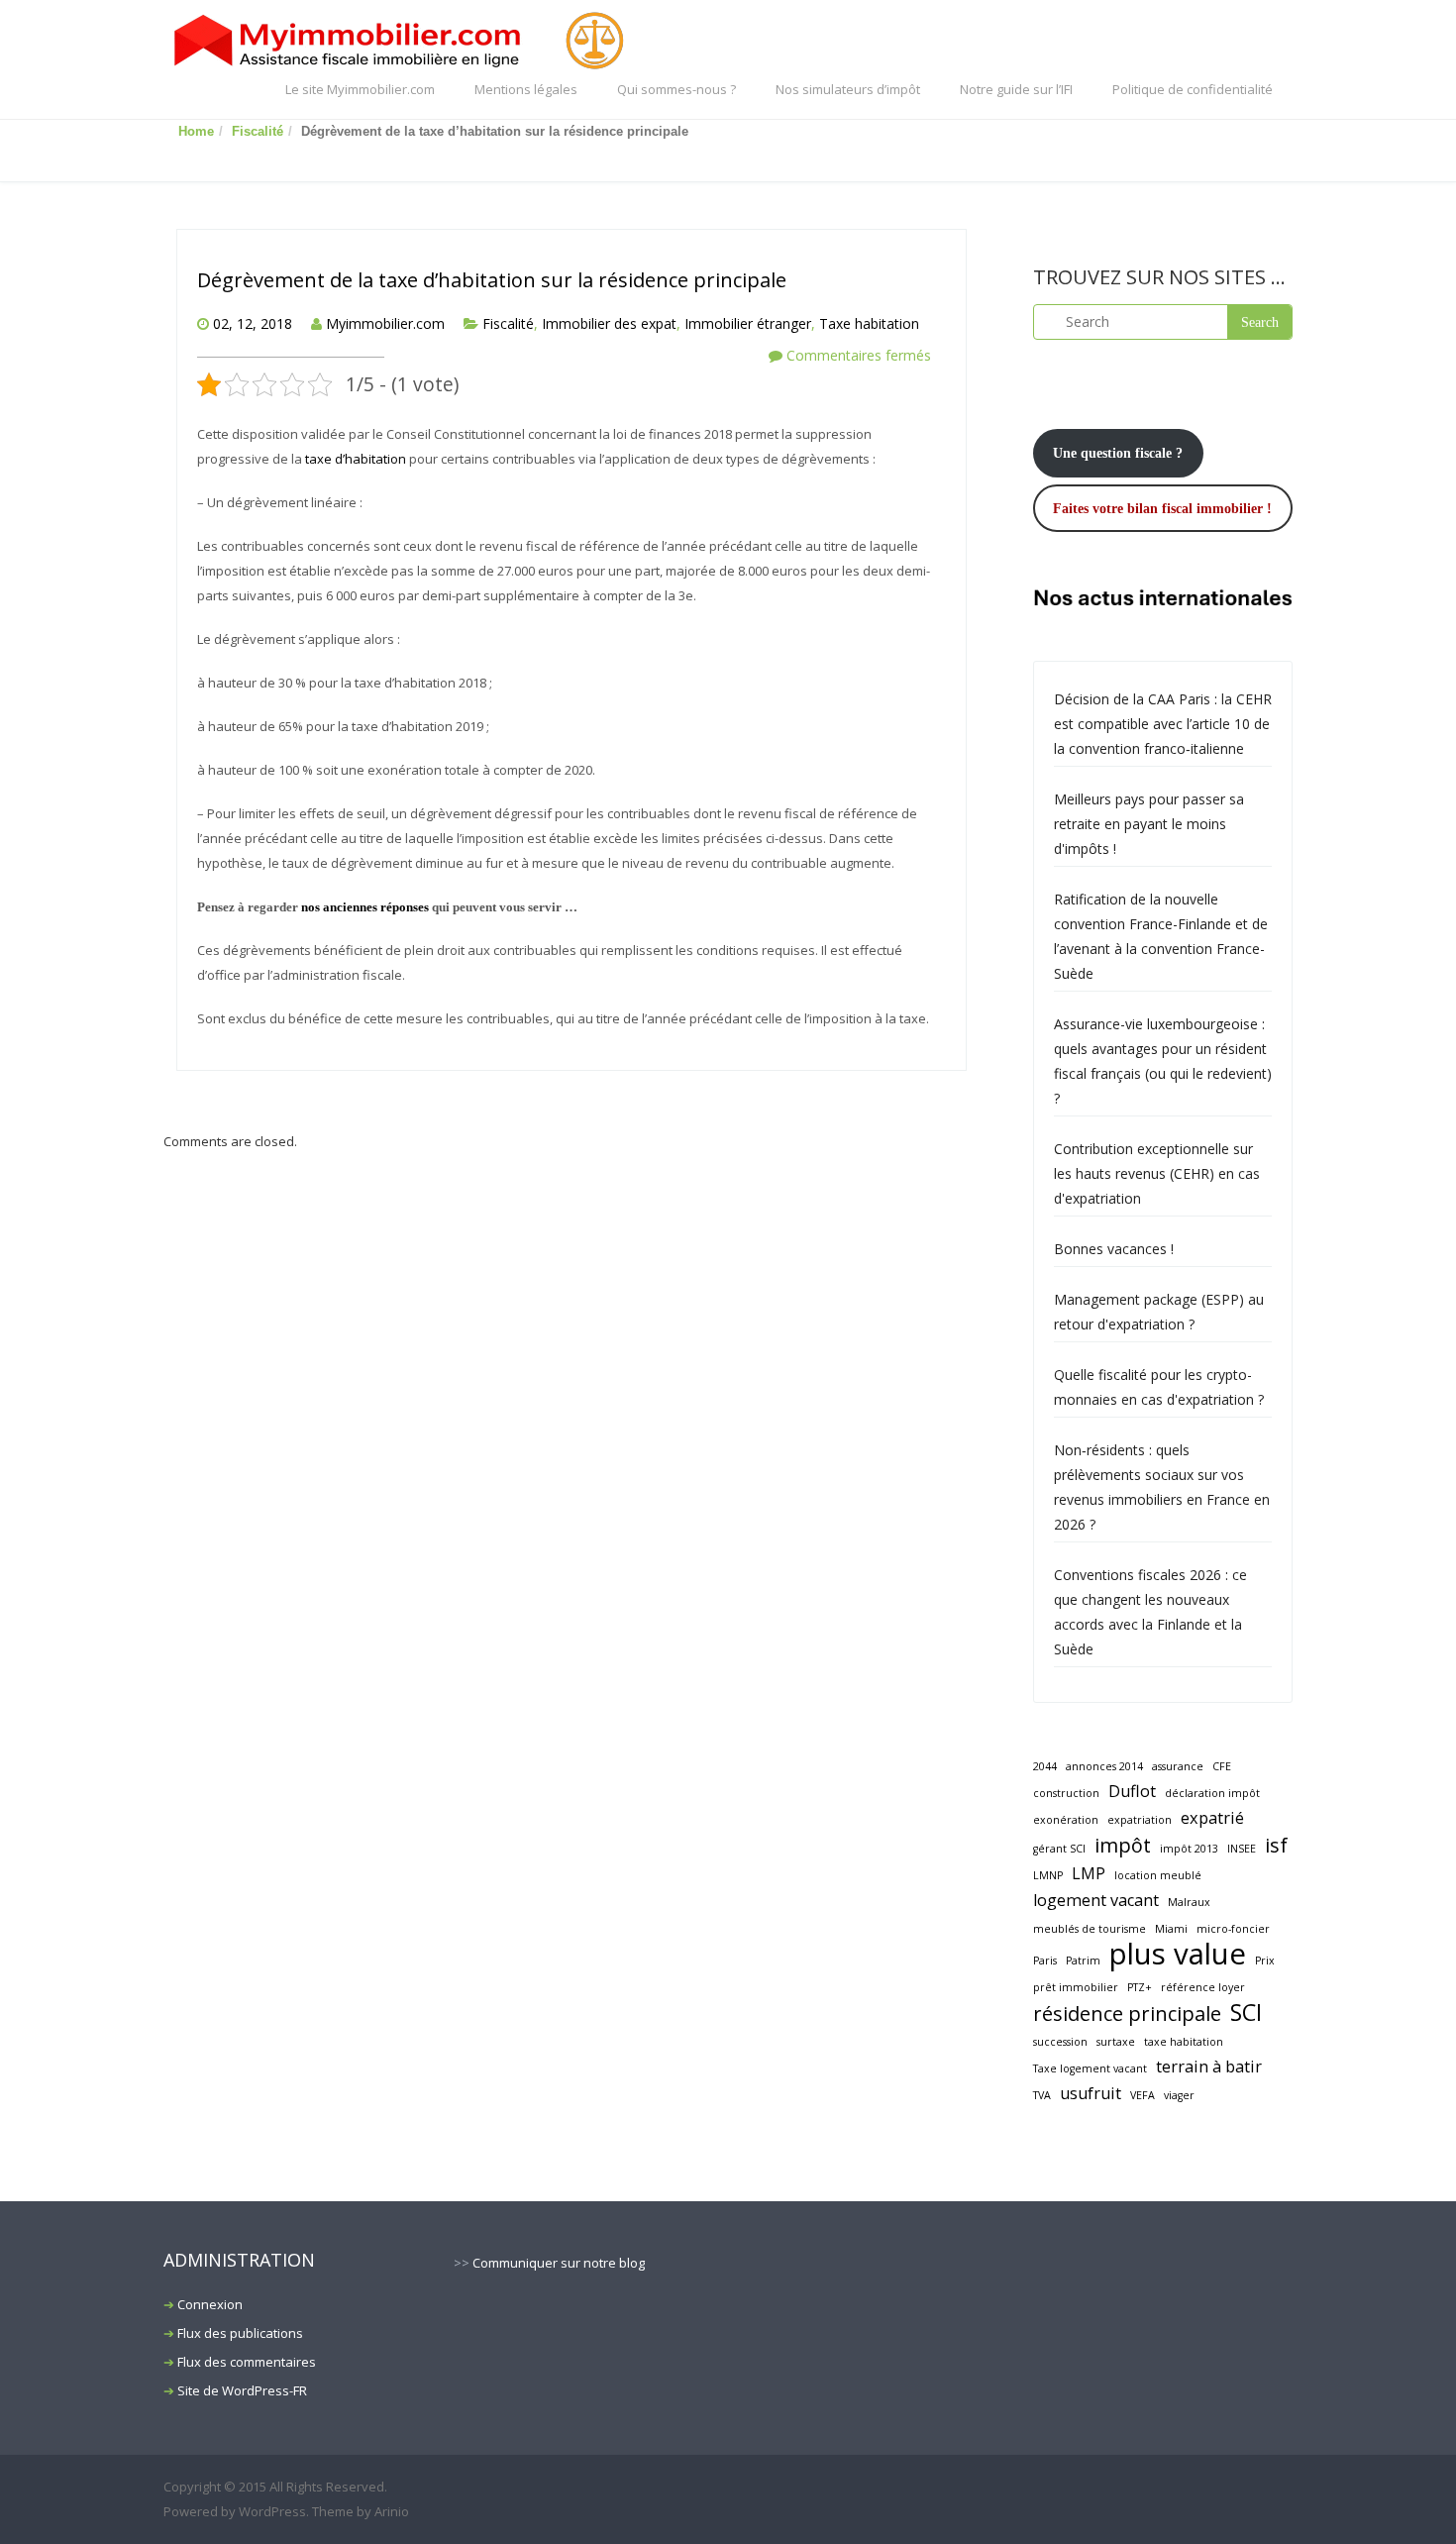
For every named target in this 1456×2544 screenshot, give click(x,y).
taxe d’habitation (356, 459)
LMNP (1048, 1875)
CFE (1222, 1766)
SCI (1246, 2013)
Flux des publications (240, 2333)
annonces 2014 (1104, 1766)
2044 (1045, 1766)
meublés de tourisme (1090, 1929)
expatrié (1212, 1818)
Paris (1045, 1961)
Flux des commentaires (247, 2362)
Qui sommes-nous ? (676, 89)
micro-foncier (1233, 1929)
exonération (1066, 1820)
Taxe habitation (869, 323)
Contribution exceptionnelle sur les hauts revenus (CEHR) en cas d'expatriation (1157, 1173)
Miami (1171, 1929)
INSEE (1242, 1849)
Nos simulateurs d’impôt (848, 89)
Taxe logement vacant (1090, 2068)
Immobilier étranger (748, 323)
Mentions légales (526, 89)
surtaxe (1116, 2042)
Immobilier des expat (609, 323)
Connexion (210, 2304)
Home (196, 131)
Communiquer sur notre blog (559, 2263)
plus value (1178, 1954)
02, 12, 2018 (253, 323)
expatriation (1140, 1820)
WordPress (272, 2511)
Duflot (1132, 1791)
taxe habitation (1184, 2042)
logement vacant (1096, 1900)
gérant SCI (1059, 1849)
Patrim (1083, 1961)
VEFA (1143, 2095)
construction (1066, 1793)
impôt (1123, 1845)
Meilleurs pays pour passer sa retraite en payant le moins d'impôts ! (1149, 824)
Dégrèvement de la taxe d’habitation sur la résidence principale (492, 280)
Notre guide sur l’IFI (1016, 89)
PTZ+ (1140, 1987)
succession (1060, 2042)
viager (1179, 2095)
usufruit (1091, 2093)
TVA (1042, 2095)
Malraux (1189, 1902)
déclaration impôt (1212, 1793)
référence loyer (1203, 1987)
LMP (1089, 1873)
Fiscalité (258, 131)
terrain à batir (1209, 2067)
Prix (1265, 1961)
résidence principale (1127, 2014)
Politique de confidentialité (1193, 89)
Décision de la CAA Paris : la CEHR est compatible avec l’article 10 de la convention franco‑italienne (1163, 724)
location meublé (1158, 1875)
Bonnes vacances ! (1114, 1249)
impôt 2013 (1189, 1849)
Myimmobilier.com (385, 323)
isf (1276, 1845)
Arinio (392, 2511)
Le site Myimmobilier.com (360, 89)
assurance (1178, 1766)
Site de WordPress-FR (242, 2390)
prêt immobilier (1076, 1987)
